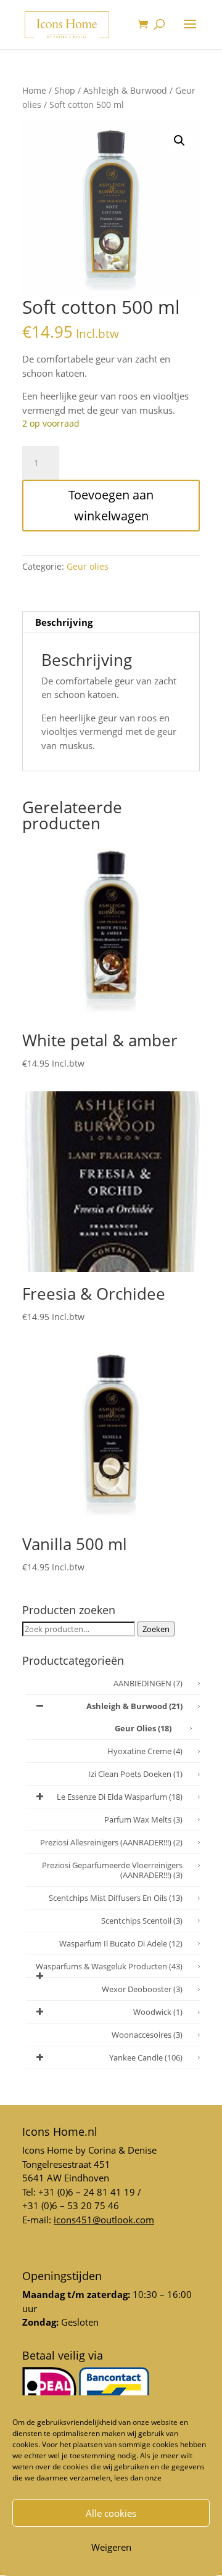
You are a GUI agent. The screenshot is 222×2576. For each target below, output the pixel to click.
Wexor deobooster (142, 1989)
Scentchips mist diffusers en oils (116, 1898)
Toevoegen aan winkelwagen (111, 505)
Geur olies (88, 566)
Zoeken (156, 1629)
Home (34, 90)
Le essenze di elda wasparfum (120, 1797)
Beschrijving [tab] (64, 622)
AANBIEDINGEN (148, 1683)
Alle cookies (111, 2513)
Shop (65, 90)
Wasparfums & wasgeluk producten (109, 1966)
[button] (179, 141)
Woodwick (158, 2012)
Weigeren (111, 2547)
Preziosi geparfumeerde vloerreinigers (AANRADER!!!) (112, 1870)
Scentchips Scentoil (142, 1921)
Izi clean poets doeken (135, 1774)
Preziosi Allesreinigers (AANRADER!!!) (111, 1842)
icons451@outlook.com (104, 2220)
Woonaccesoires (147, 2035)
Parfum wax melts (143, 1819)
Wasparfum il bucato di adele (121, 1943)
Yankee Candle (146, 2057)
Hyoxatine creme (145, 1751)
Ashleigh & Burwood (125, 90)
